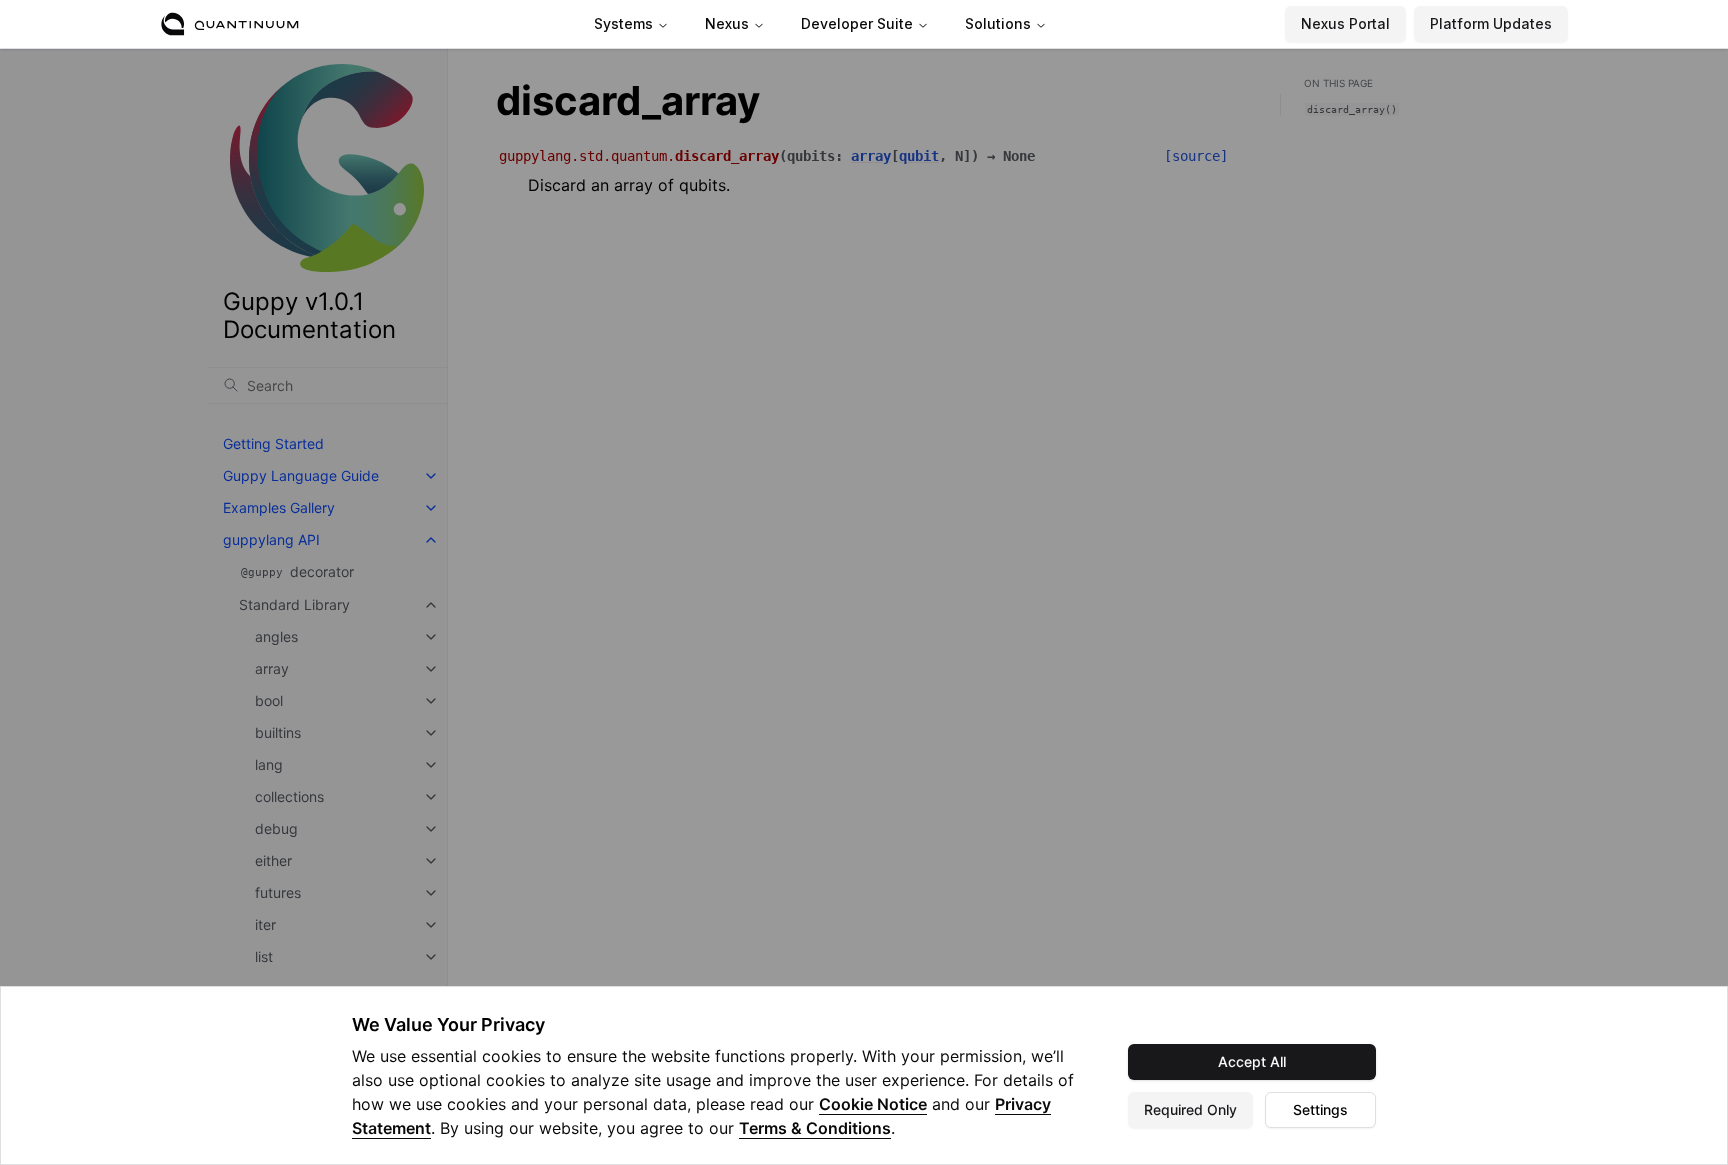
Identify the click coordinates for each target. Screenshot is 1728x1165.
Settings (1320, 1109)
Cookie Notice (873, 1104)
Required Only (1190, 1109)
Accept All (1252, 1061)
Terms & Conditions (815, 1128)
